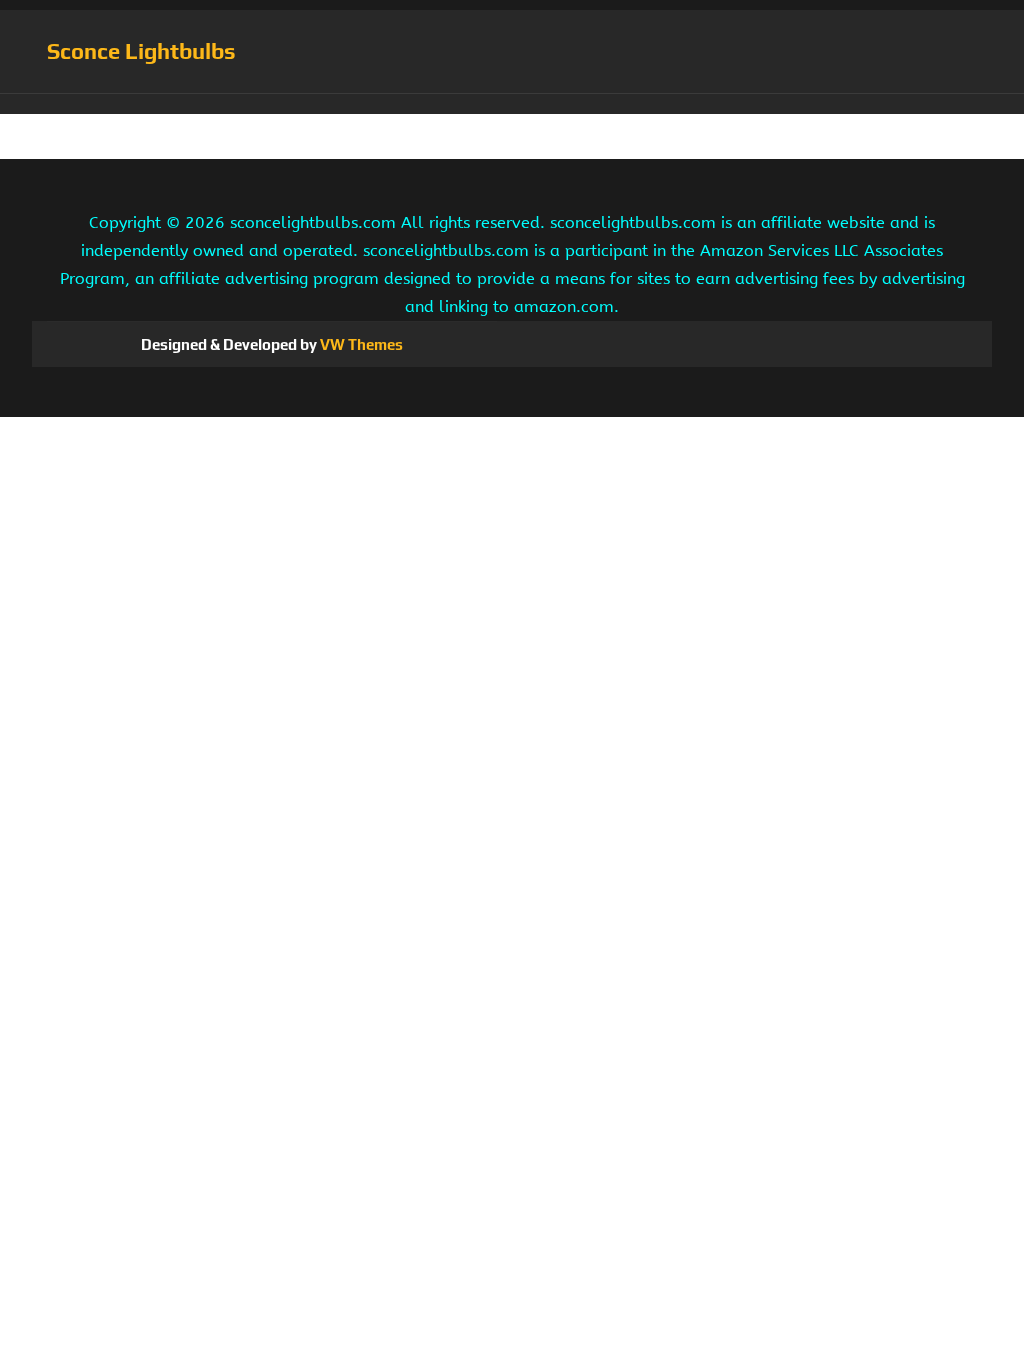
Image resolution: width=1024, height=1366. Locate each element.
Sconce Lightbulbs (141, 51)
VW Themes (360, 344)
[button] (512, 104)
